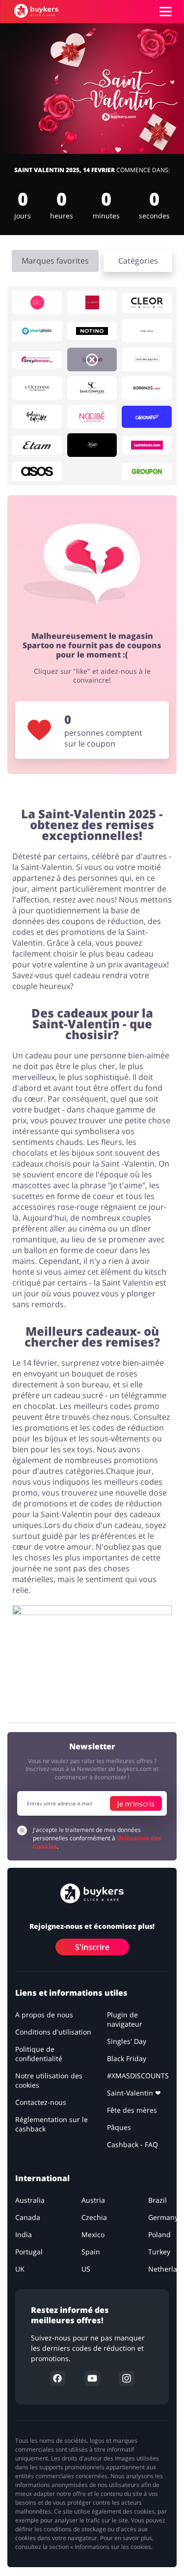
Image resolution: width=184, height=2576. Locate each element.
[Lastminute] (147, 445)
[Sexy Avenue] (37, 360)
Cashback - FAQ (132, 2144)
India (24, 2234)
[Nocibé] (92, 417)
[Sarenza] (147, 388)
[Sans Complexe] (92, 388)
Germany (163, 2217)
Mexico (93, 2234)
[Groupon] (147, 471)
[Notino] (92, 331)
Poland (159, 2234)
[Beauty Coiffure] (37, 302)
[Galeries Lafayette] (37, 417)
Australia (30, 2200)
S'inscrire (92, 1947)
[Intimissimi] (147, 359)
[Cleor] (147, 303)
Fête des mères (132, 2110)
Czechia (94, 2217)
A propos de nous (44, 2015)
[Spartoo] (92, 359)
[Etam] (37, 445)
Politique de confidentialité (39, 2054)
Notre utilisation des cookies (49, 2080)
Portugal (29, 2252)
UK (20, 2269)
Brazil (158, 2200)
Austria (93, 2200)
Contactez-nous (41, 2102)
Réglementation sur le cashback (52, 2124)
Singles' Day (127, 2041)
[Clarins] (92, 302)
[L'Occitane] (37, 388)
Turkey (159, 2252)
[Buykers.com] (36, 11)
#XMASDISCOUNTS (138, 2076)
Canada (28, 2217)
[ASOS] (37, 471)
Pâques (119, 2127)
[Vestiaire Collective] (147, 331)
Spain (91, 2252)
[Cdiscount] (147, 417)
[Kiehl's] (92, 445)
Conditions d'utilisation (53, 2032)
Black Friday (127, 2058)
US (86, 2269)
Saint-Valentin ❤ (134, 2093)
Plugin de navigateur (125, 2019)
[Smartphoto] (37, 331)
